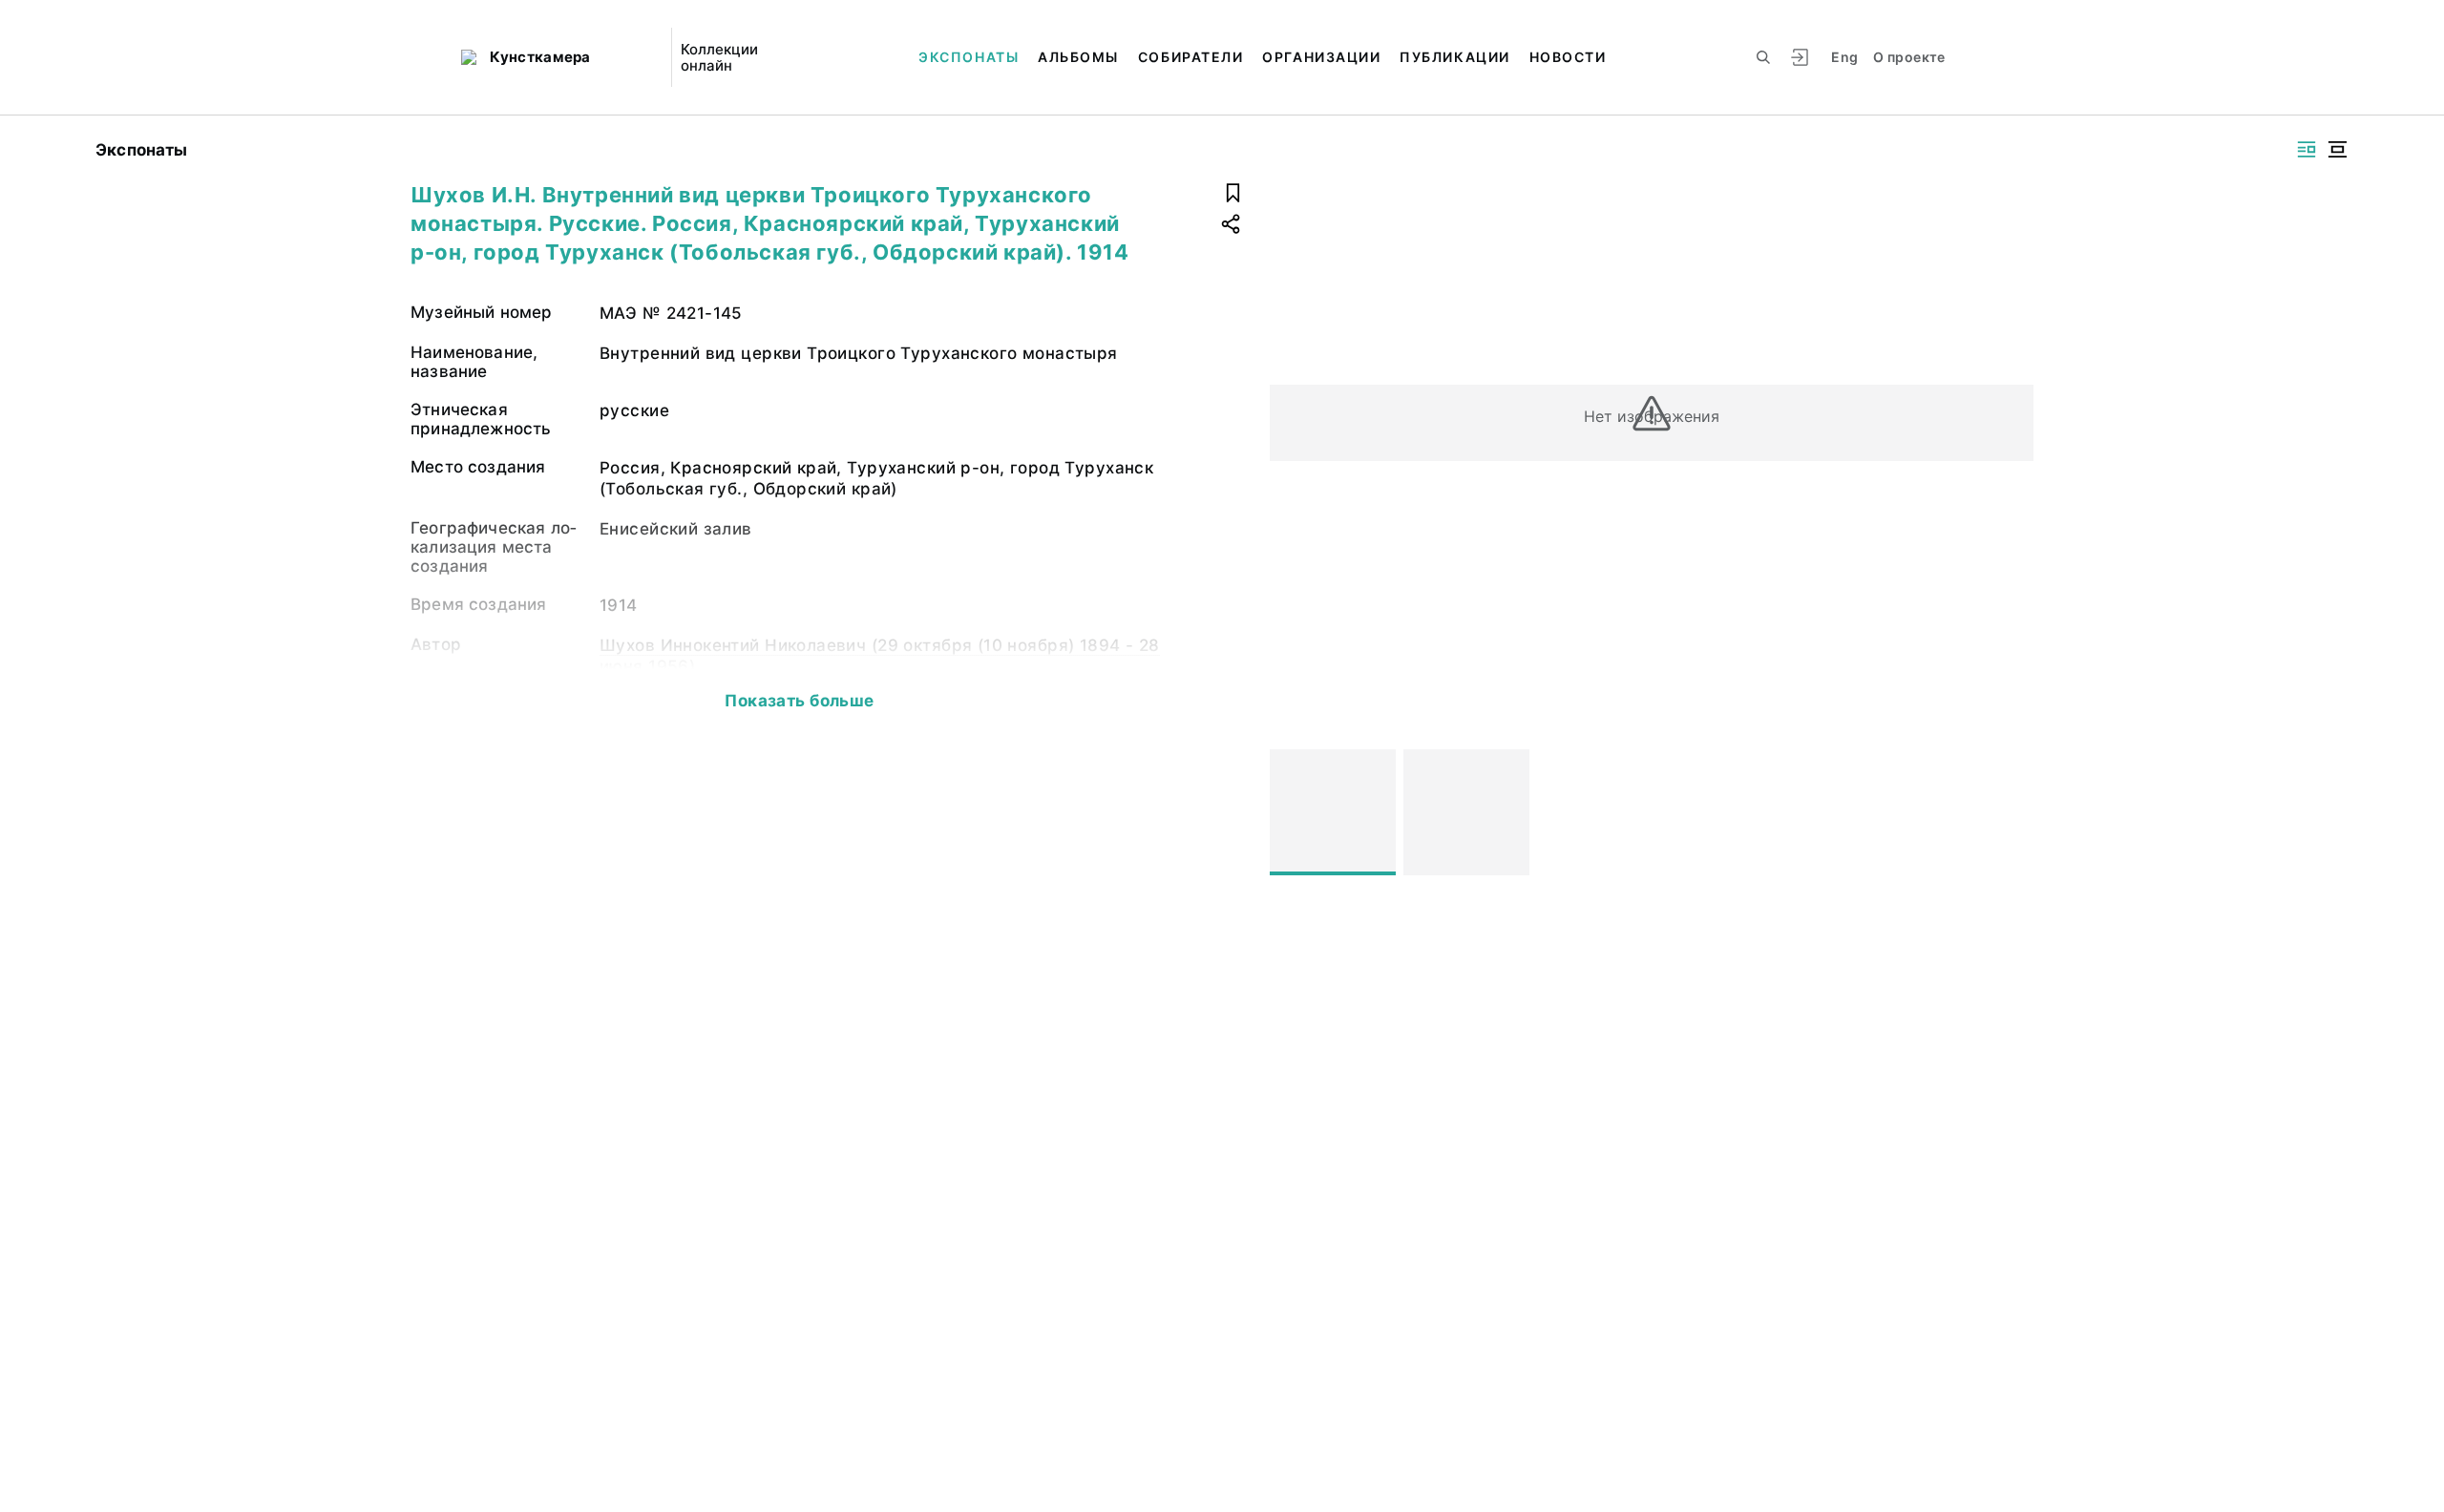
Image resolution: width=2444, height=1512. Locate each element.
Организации (1321, 57)
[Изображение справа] (2307, 149)
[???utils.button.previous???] (1293, 812)
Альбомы (1078, 57)
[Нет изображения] (1333, 812)
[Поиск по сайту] (1763, 57)
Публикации (1454, 57)
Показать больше (799, 701)
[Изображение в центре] (2337, 149)
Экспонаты (969, 57)
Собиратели (1190, 57)
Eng (1844, 57)
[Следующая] (2011, 812)
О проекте (1909, 57)
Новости (1568, 57)
